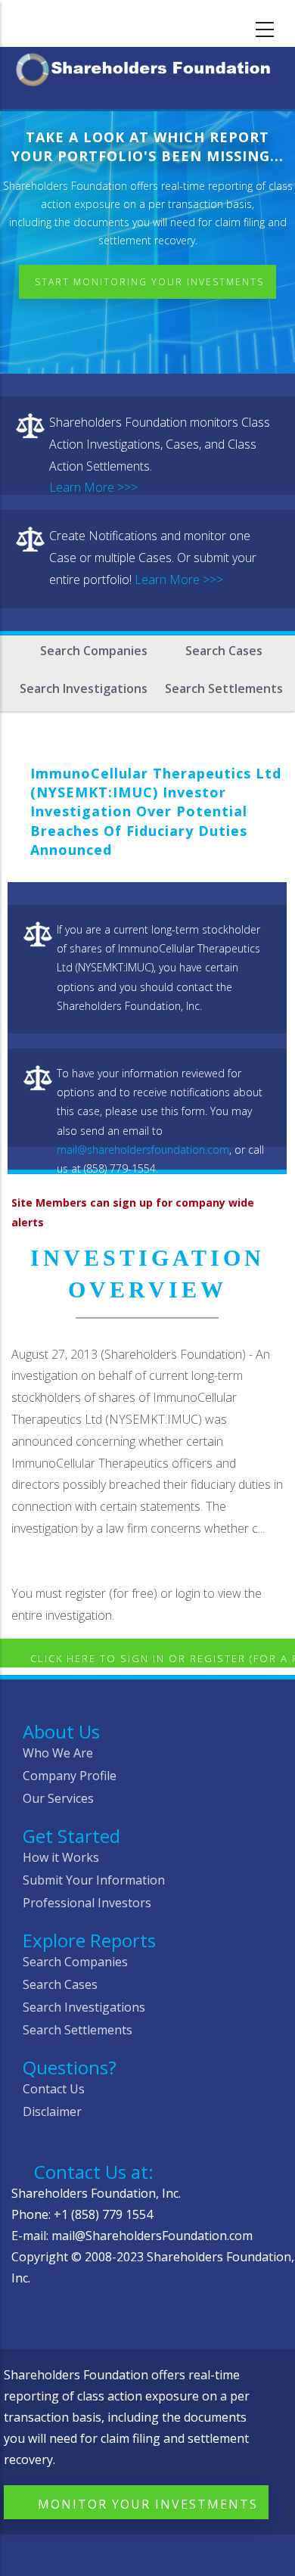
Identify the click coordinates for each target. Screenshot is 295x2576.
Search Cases (224, 651)
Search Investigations (84, 688)
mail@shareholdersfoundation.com (143, 1150)
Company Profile (70, 1776)
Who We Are (58, 1753)
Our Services (58, 1798)
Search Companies (94, 651)
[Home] (147, 67)
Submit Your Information (94, 1880)
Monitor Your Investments (148, 2504)
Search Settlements (224, 688)
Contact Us (54, 2089)
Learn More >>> (93, 487)
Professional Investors (87, 1903)
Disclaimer (52, 2111)
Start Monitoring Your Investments (149, 282)
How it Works (61, 1857)
